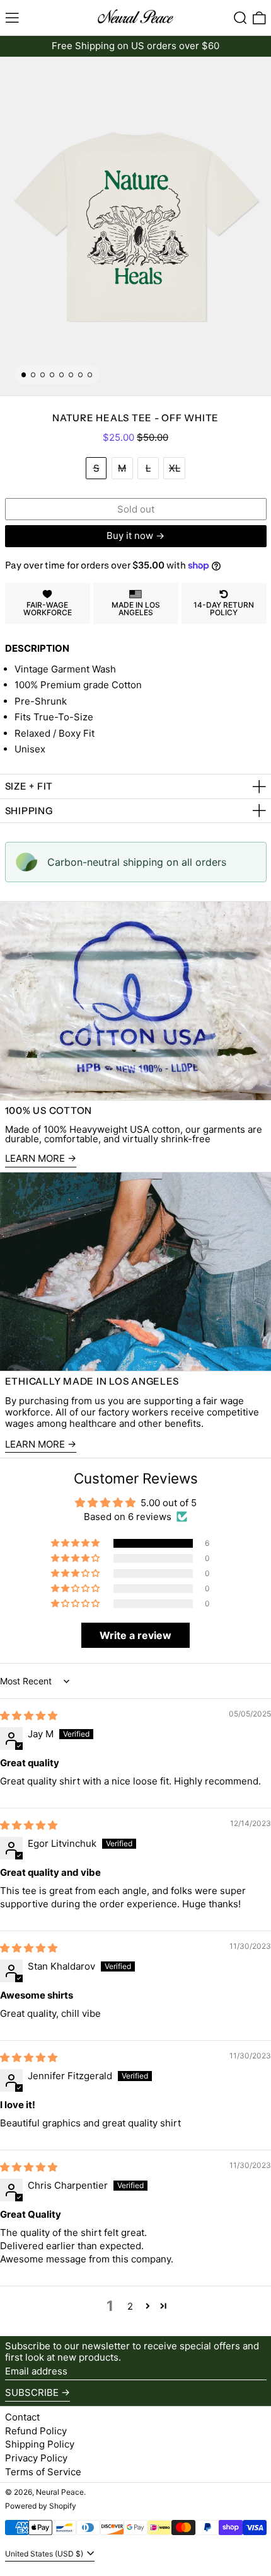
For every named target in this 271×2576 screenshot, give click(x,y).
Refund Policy (36, 2431)
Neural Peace (60, 2492)
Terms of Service (43, 2472)
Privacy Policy (36, 2458)
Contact (22, 2417)
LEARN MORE (35, 1444)
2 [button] (130, 2306)
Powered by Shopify (41, 2506)
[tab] (24, 375)
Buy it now (130, 536)
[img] (29, 1716)
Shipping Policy (40, 2444)
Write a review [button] (135, 1635)
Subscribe (32, 2392)
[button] (240, 18)
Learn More (35, 1159)
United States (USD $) (45, 2554)
